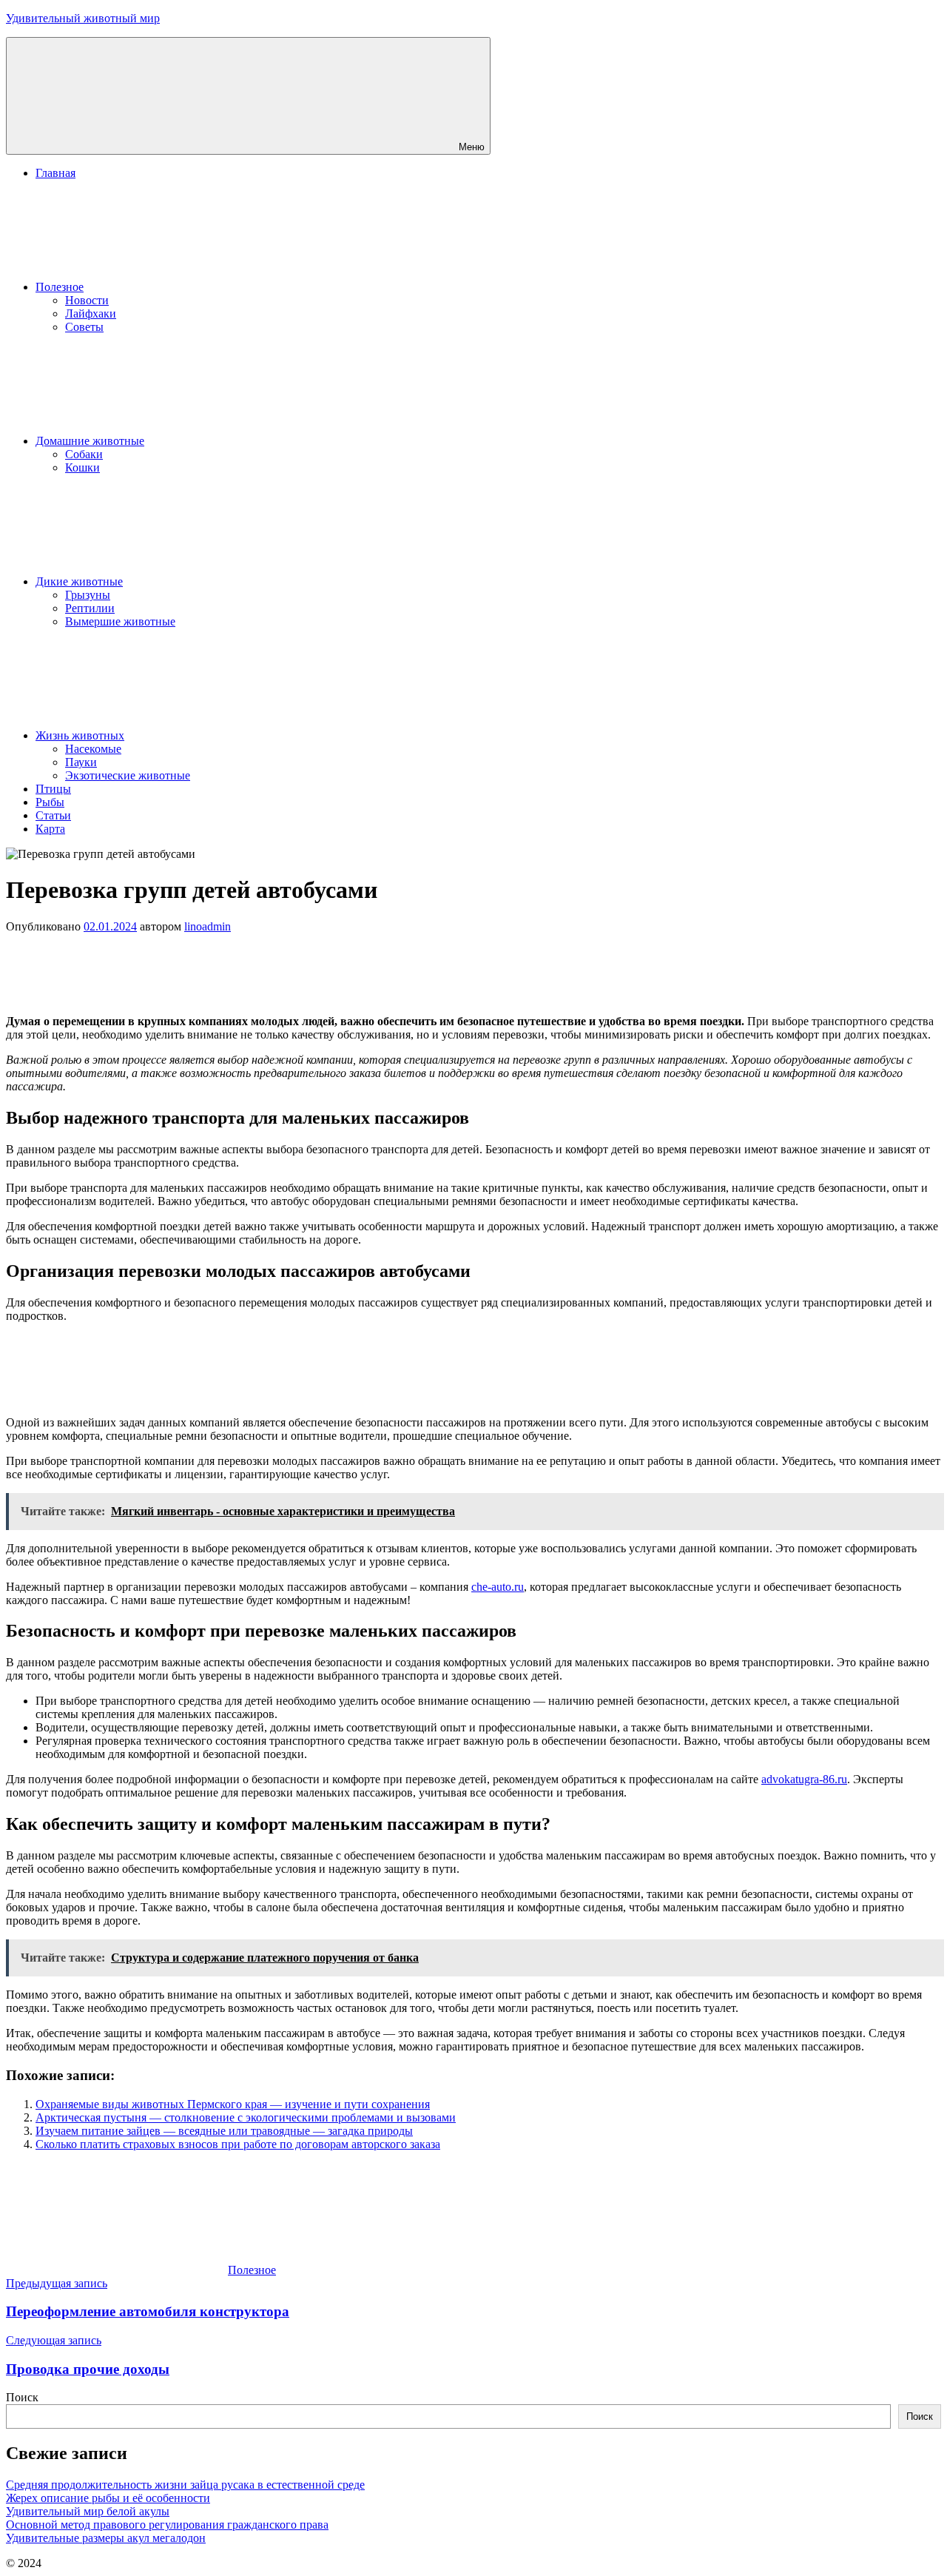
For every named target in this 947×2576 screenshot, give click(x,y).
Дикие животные (79, 581)
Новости (87, 300)
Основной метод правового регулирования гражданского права (167, 2525)
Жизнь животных (80, 735)
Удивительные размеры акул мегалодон (106, 2538)
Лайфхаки (91, 313)
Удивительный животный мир (83, 18)
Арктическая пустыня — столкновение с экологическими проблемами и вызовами (246, 2117)
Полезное (60, 287)
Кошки (82, 467)
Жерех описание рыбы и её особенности (108, 2498)
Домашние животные (90, 441)
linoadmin (208, 926)
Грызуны (88, 595)
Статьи (53, 815)
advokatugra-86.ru (804, 1779)
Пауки (81, 762)
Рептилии (90, 608)
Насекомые (93, 749)
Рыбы (50, 802)
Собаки (84, 454)
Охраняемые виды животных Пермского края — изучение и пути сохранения (233, 2104)
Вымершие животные (120, 621)
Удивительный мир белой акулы (88, 2511)
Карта (50, 829)
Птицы (53, 789)
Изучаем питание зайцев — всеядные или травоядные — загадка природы (224, 2131)
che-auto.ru (498, 1587)
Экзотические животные (128, 775)
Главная (55, 173)
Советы (84, 327)
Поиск (22, 2397)
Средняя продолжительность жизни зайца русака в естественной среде (185, 2485)
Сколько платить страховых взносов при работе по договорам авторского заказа (238, 2144)
